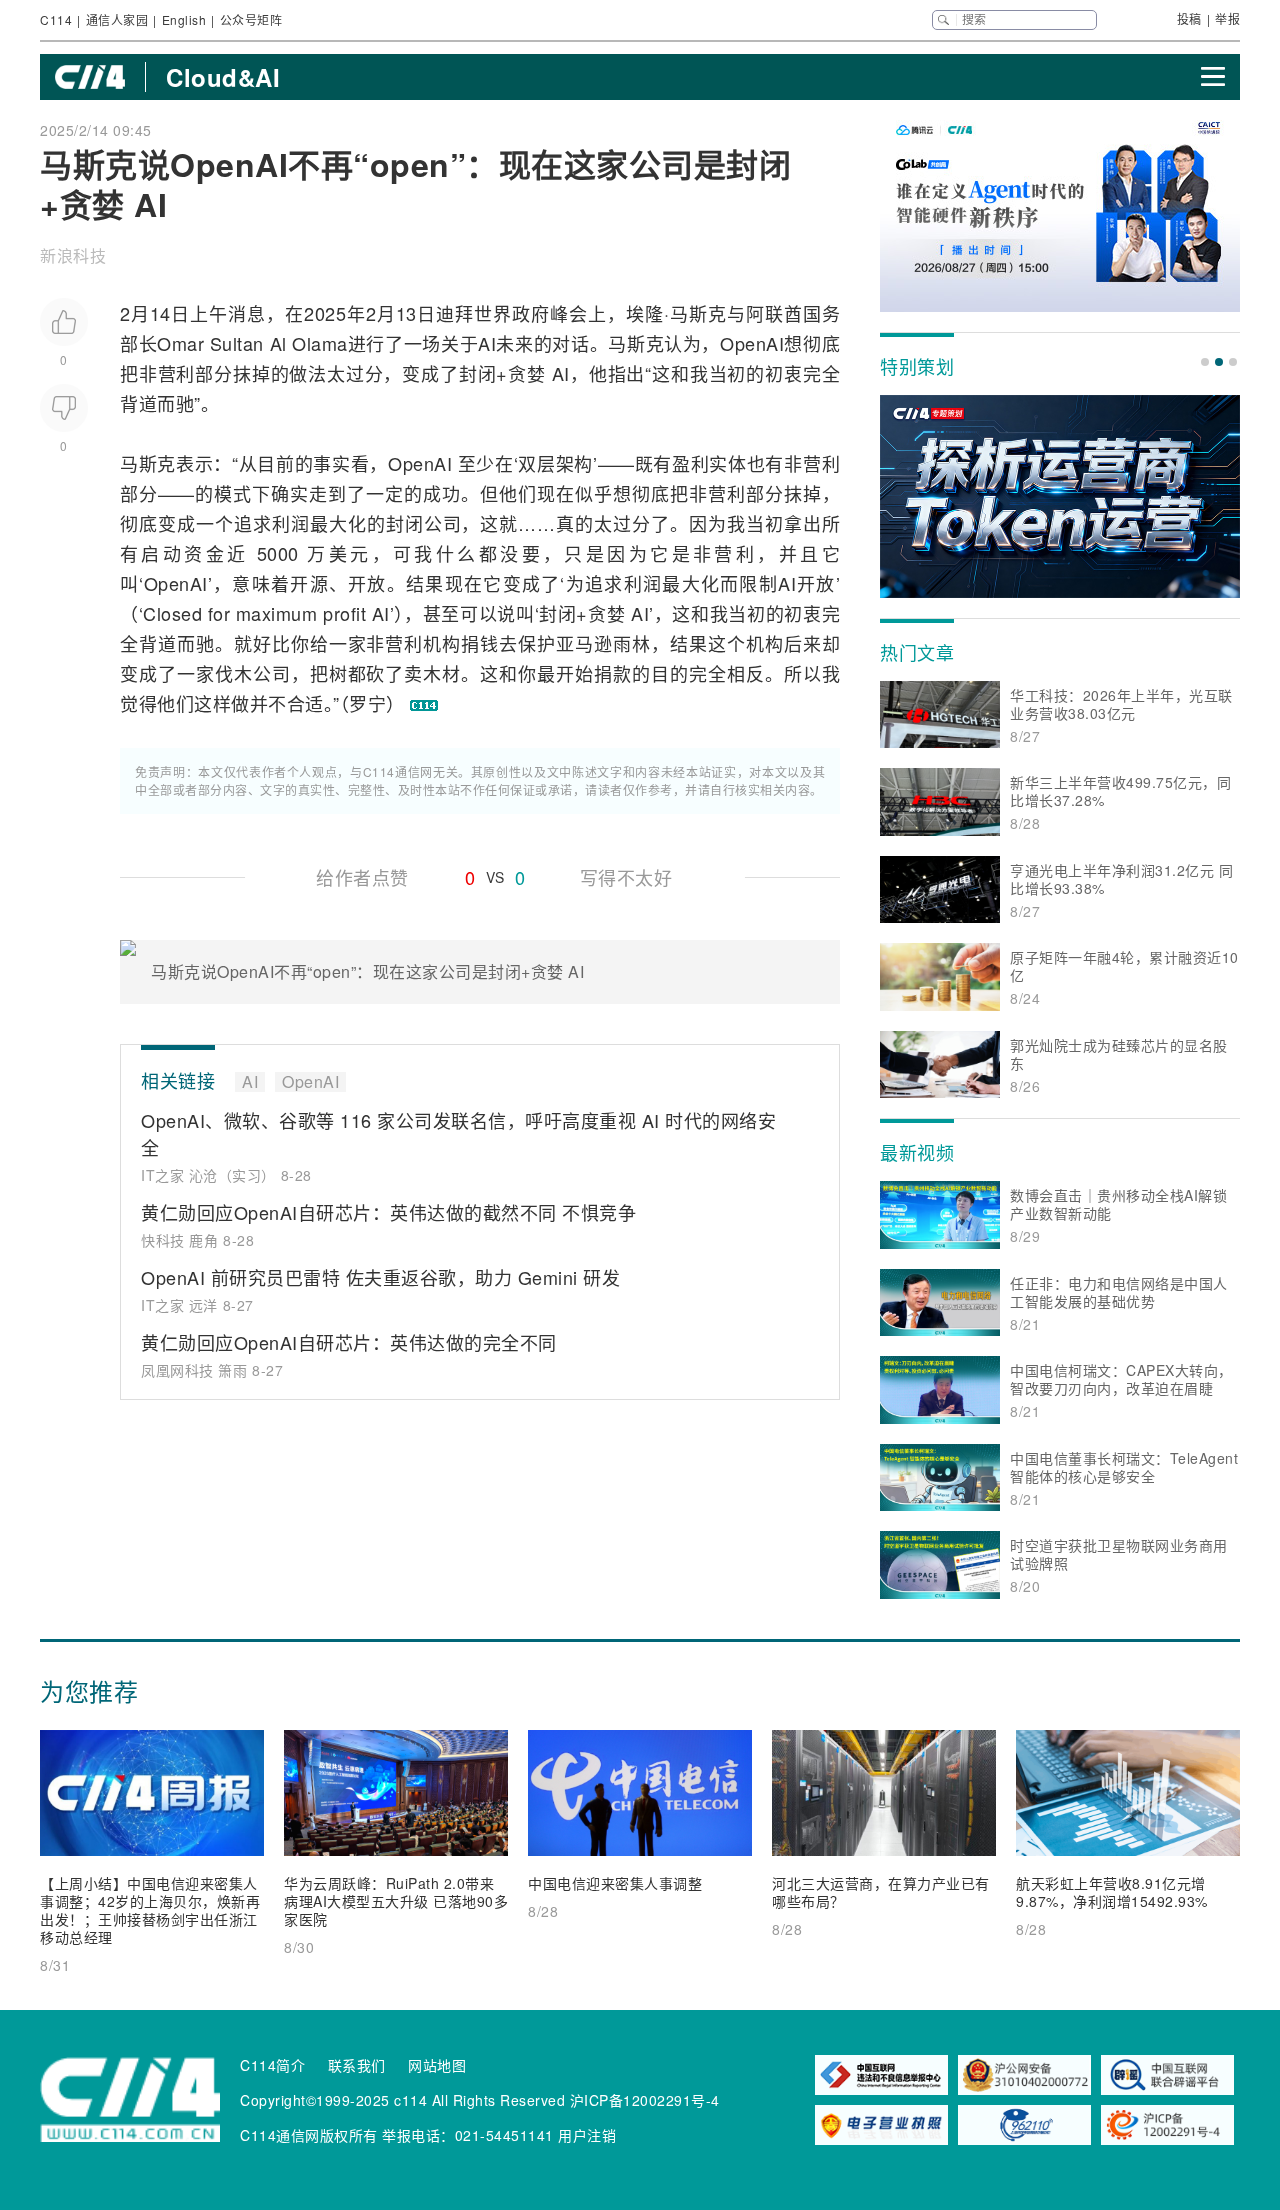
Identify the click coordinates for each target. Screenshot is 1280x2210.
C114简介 (272, 2065)
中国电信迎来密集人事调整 (615, 1883)
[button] (1205, 362)
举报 (1227, 18)
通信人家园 (117, 19)
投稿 (1189, 18)
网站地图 (437, 2065)
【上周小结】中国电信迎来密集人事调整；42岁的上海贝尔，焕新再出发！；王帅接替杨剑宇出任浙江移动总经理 (150, 1910)
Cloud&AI (223, 77)
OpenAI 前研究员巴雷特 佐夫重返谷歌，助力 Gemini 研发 (380, 1277)
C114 (56, 19)
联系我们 (357, 2065)
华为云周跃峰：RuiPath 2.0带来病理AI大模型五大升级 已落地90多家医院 (396, 1901)
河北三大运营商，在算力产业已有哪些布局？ (881, 1892)
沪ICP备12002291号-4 (645, 2100)
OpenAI (752, 343)
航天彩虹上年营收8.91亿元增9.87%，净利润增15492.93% (1112, 1892)
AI (487, 343)
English (184, 19)
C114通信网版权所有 (309, 2135)
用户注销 (587, 2135)
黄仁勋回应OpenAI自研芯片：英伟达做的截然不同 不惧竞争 (388, 1212)
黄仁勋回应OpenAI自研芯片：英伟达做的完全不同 (349, 1342)
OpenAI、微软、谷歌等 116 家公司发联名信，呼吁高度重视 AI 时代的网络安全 (458, 1133)
